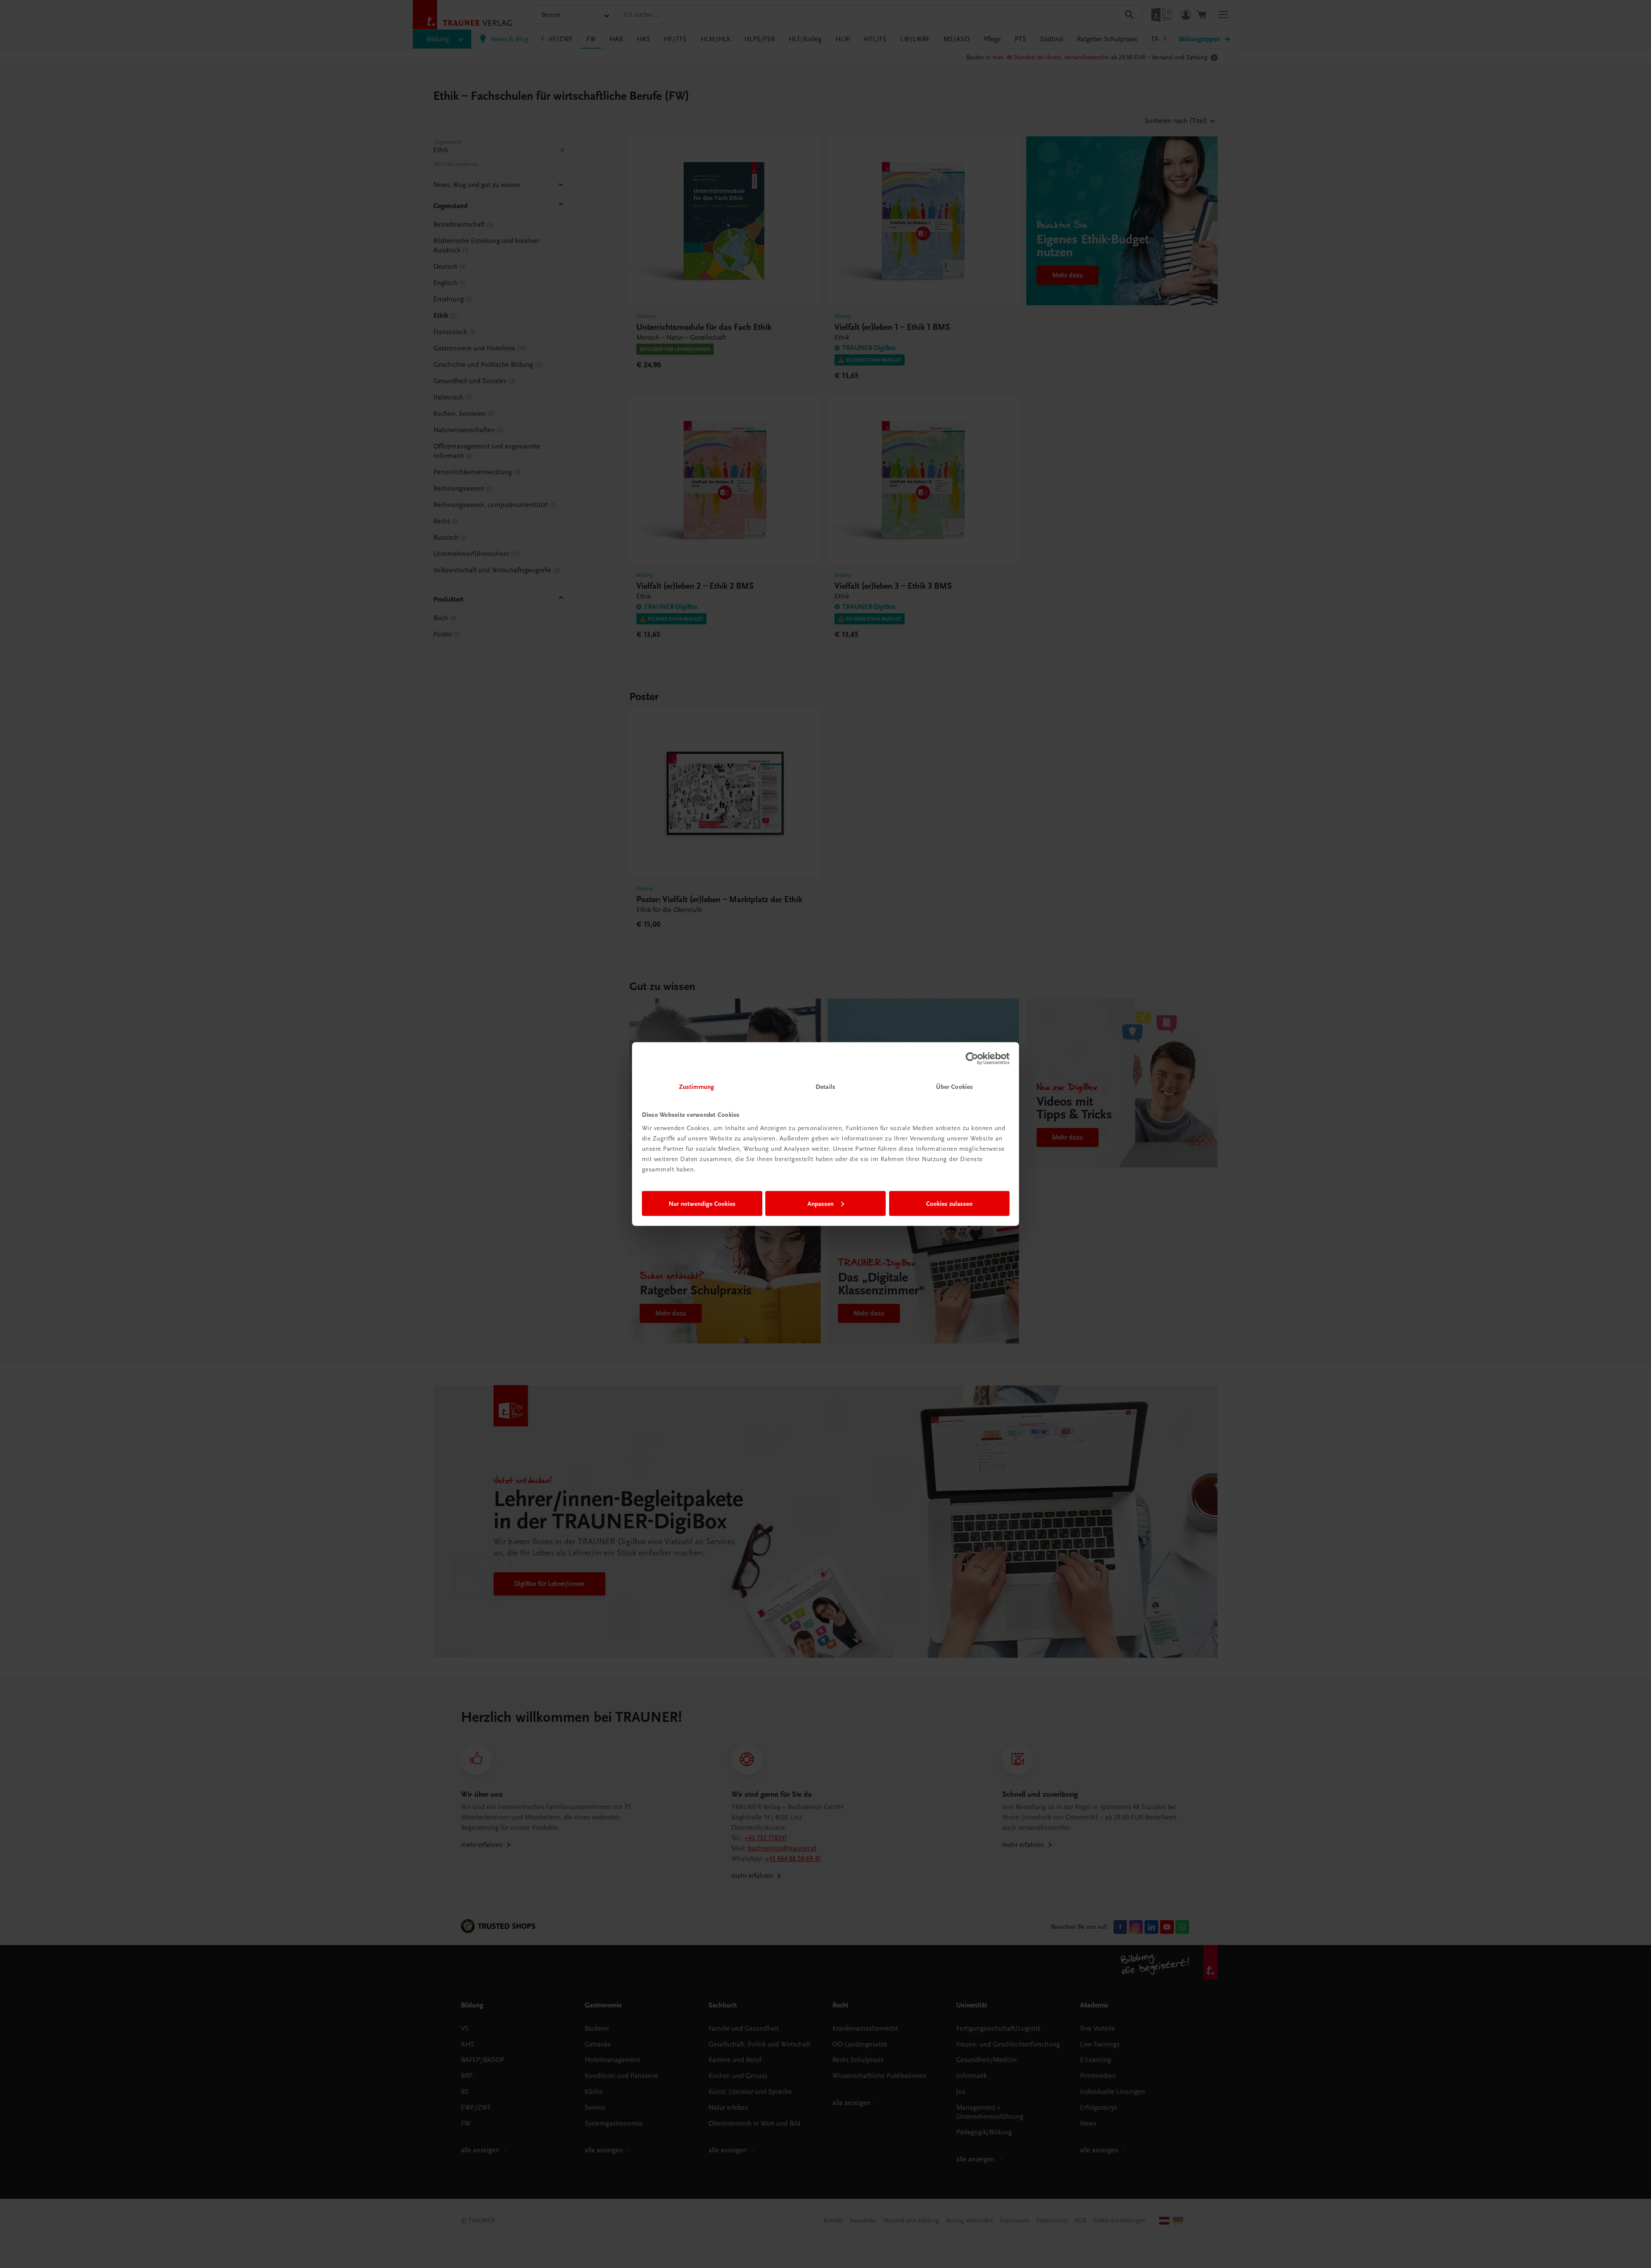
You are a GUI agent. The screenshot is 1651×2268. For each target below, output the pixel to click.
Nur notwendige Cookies (702, 1203)
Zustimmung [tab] (697, 1087)
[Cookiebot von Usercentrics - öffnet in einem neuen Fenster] (972, 1058)
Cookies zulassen (949, 1203)
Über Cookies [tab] (954, 1087)
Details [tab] (825, 1087)
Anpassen (821, 1203)
